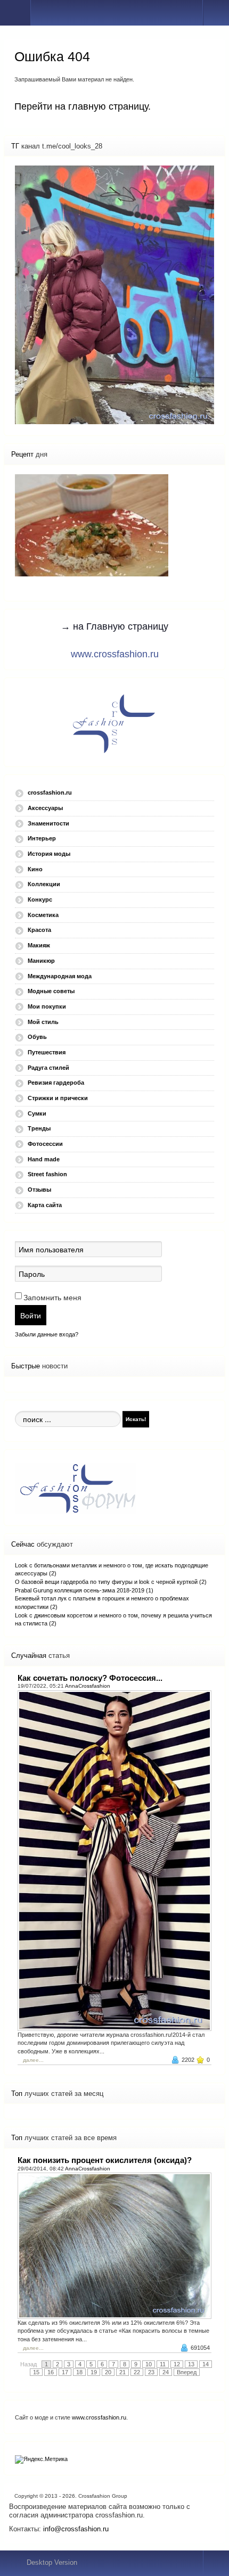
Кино (35, 869)
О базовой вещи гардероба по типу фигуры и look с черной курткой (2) (111, 1582)
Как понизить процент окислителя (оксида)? (105, 2160)
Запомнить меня (52, 1298)
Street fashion (47, 1174)
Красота (39, 930)
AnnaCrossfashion (88, 1686)
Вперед (187, 2372)
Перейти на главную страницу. (83, 106)
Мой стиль (43, 1022)
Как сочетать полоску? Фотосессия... (90, 1678)
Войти (31, 1315)
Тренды (39, 1128)
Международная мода (60, 976)
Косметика (43, 915)
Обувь (37, 1037)
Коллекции (44, 884)
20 (108, 2372)
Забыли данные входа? (47, 1334)
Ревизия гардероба (56, 1083)
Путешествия (47, 1052)
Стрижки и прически (58, 1098)
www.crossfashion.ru (115, 654)
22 (137, 2372)
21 (122, 2372)
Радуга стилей (48, 1068)
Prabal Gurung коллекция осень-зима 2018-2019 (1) (84, 1590)
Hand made (44, 1159)
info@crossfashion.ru (76, 2529)
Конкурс (40, 899)
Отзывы (39, 1190)
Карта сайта (45, 1205)
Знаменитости (48, 823)
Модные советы (51, 991)
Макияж (39, 945)
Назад (28, 2364)
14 (206, 2364)
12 (177, 2364)
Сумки (37, 1113)
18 (79, 2372)
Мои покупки (47, 1006)
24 (166, 2372)
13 (191, 2364)
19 (94, 2372)
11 (163, 2364)
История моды (49, 854)
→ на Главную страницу (114, 626)
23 (151, 2372)
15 (36, 2372)
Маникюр (41, 961)
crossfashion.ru (50, 792)
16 (51, 2372)
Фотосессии (45, 1144)
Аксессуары (45, 808)
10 (149, 2364)
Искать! (136, 1419)
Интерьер (42, 838)
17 (65, 2372)
